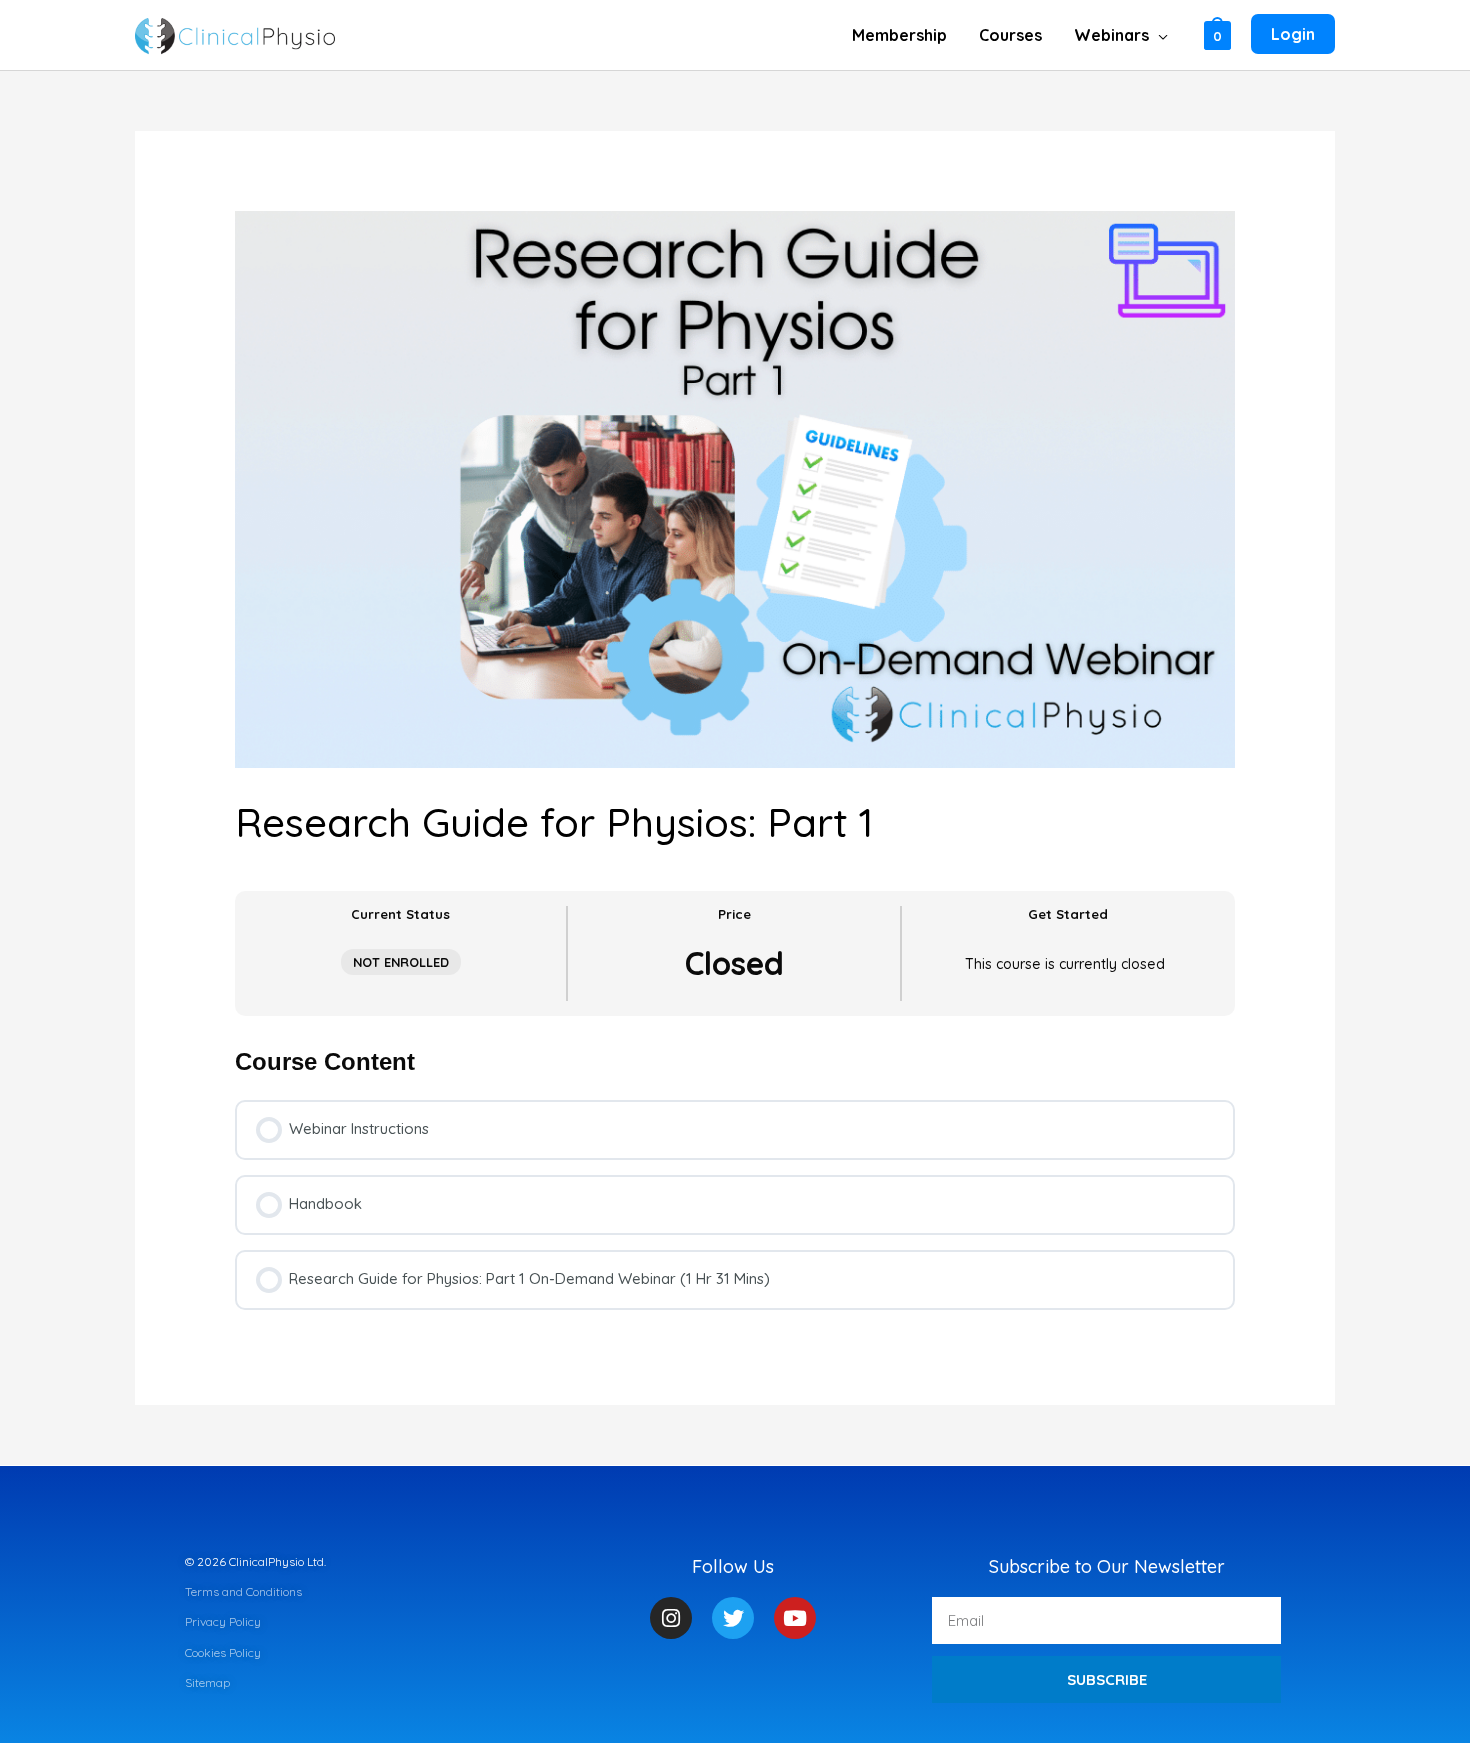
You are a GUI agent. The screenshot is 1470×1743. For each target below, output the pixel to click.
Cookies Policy (223, 1652)
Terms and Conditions (243, 1591)
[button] (1158, 35)
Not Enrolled (401, 962)
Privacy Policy (223, 1621)
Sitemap (207, 1682)
